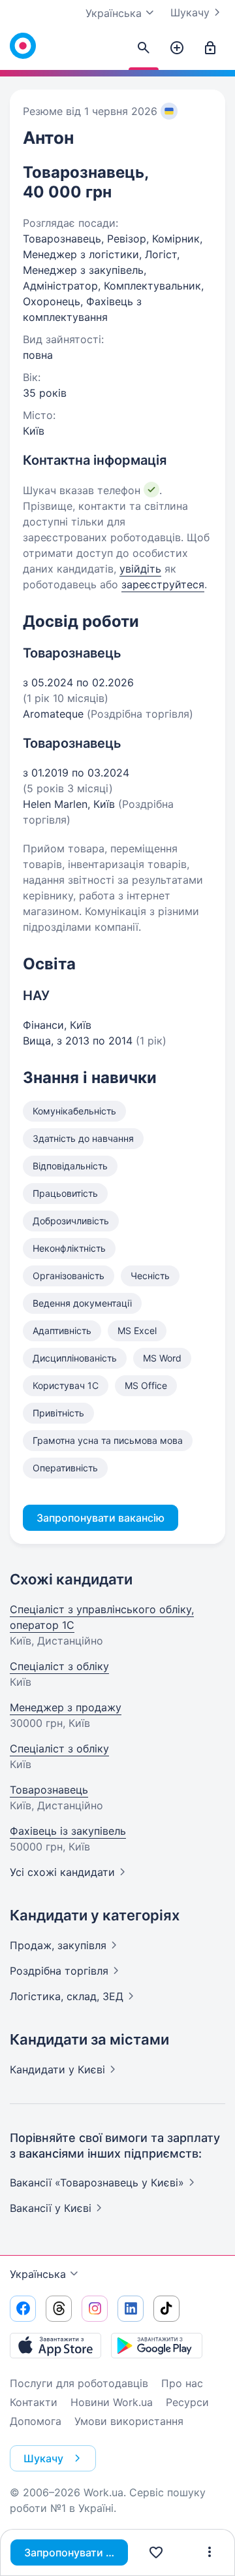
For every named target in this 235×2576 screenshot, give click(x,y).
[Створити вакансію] (177, 48)
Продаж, (58, 1945)
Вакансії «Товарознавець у (97, 2183)
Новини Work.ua (112, 2402)
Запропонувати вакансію (76, 2552)
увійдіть (140, 569)
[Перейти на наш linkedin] (131, 2309)
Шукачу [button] (43, 2458)
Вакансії (51, 2208)
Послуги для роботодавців (79, 2383)
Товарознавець (49, 1790)
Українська (38, 2274)
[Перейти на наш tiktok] (166, 2309)
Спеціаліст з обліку (59, 1666)
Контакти (34, 2402)
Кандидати (57, 2069)
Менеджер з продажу (66, 1707)
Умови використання (129, 2421)
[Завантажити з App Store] (55, 2345)
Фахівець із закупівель (68, 1831)
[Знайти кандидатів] (144, 48)
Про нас (182, 2383)
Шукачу (190, 12)
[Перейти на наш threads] (59, 2309)
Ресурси (187, 2402)
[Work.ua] (23, 46)
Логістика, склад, (67, 1996)
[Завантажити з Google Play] (157, 2345)
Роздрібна (59, 1971)
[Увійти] (210, 48)
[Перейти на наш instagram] (95, 2309)
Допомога (36, 2421)
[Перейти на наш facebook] (23, 2309)
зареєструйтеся (163, 584)
